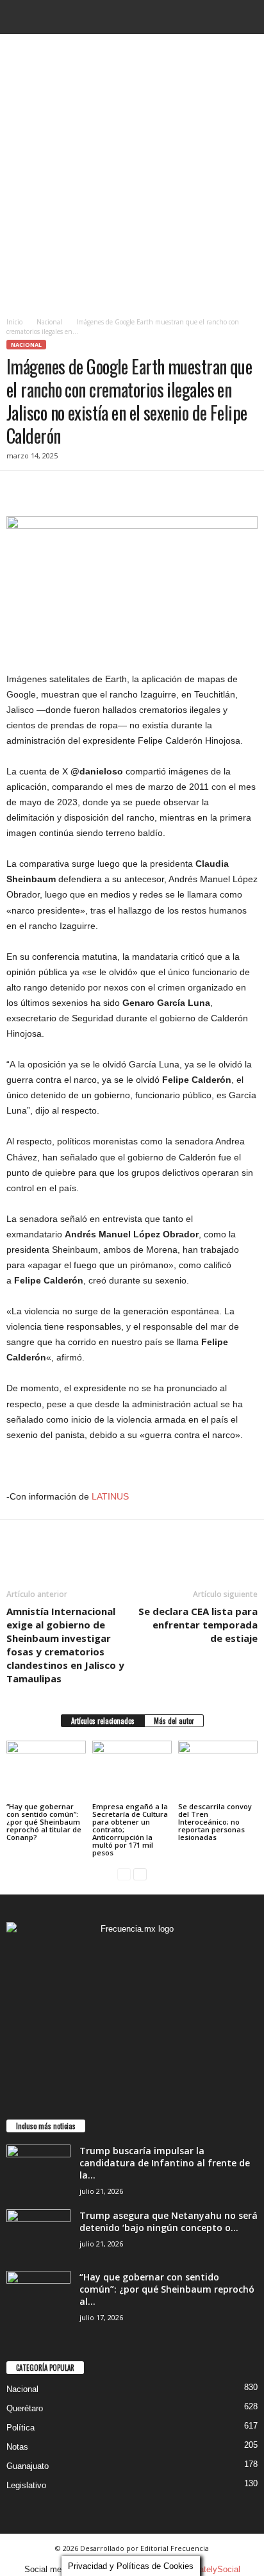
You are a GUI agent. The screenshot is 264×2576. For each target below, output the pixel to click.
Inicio (14, 322)
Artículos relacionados (103, 1721)
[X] (49, 490)
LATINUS (110, 1496)
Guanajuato (28, 2466)
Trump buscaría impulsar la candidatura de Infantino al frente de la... (165, 2163)
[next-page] (140, 1874)
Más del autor (174, 1721)
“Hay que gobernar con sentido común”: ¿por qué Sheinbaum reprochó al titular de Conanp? (44, 1822)
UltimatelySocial (210, 2569)
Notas (17, 2447)
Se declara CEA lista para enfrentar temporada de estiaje (198, 1625)
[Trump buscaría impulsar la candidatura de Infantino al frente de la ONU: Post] (38, 2169)
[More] (138, 490)
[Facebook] (19, 490)
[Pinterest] (78, 490)
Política (21, 2428)
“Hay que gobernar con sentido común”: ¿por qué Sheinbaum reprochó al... (167, 2289)
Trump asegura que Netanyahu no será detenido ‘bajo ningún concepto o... (169, 2221)
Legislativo (26, 2485)
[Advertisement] (132, 172)
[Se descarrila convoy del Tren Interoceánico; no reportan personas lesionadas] (218, 1770)
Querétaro (25, 2408)
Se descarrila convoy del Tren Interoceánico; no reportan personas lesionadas (215, 1822)
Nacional (49, 322)
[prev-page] (124, 1874)
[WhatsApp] (108, 490)
